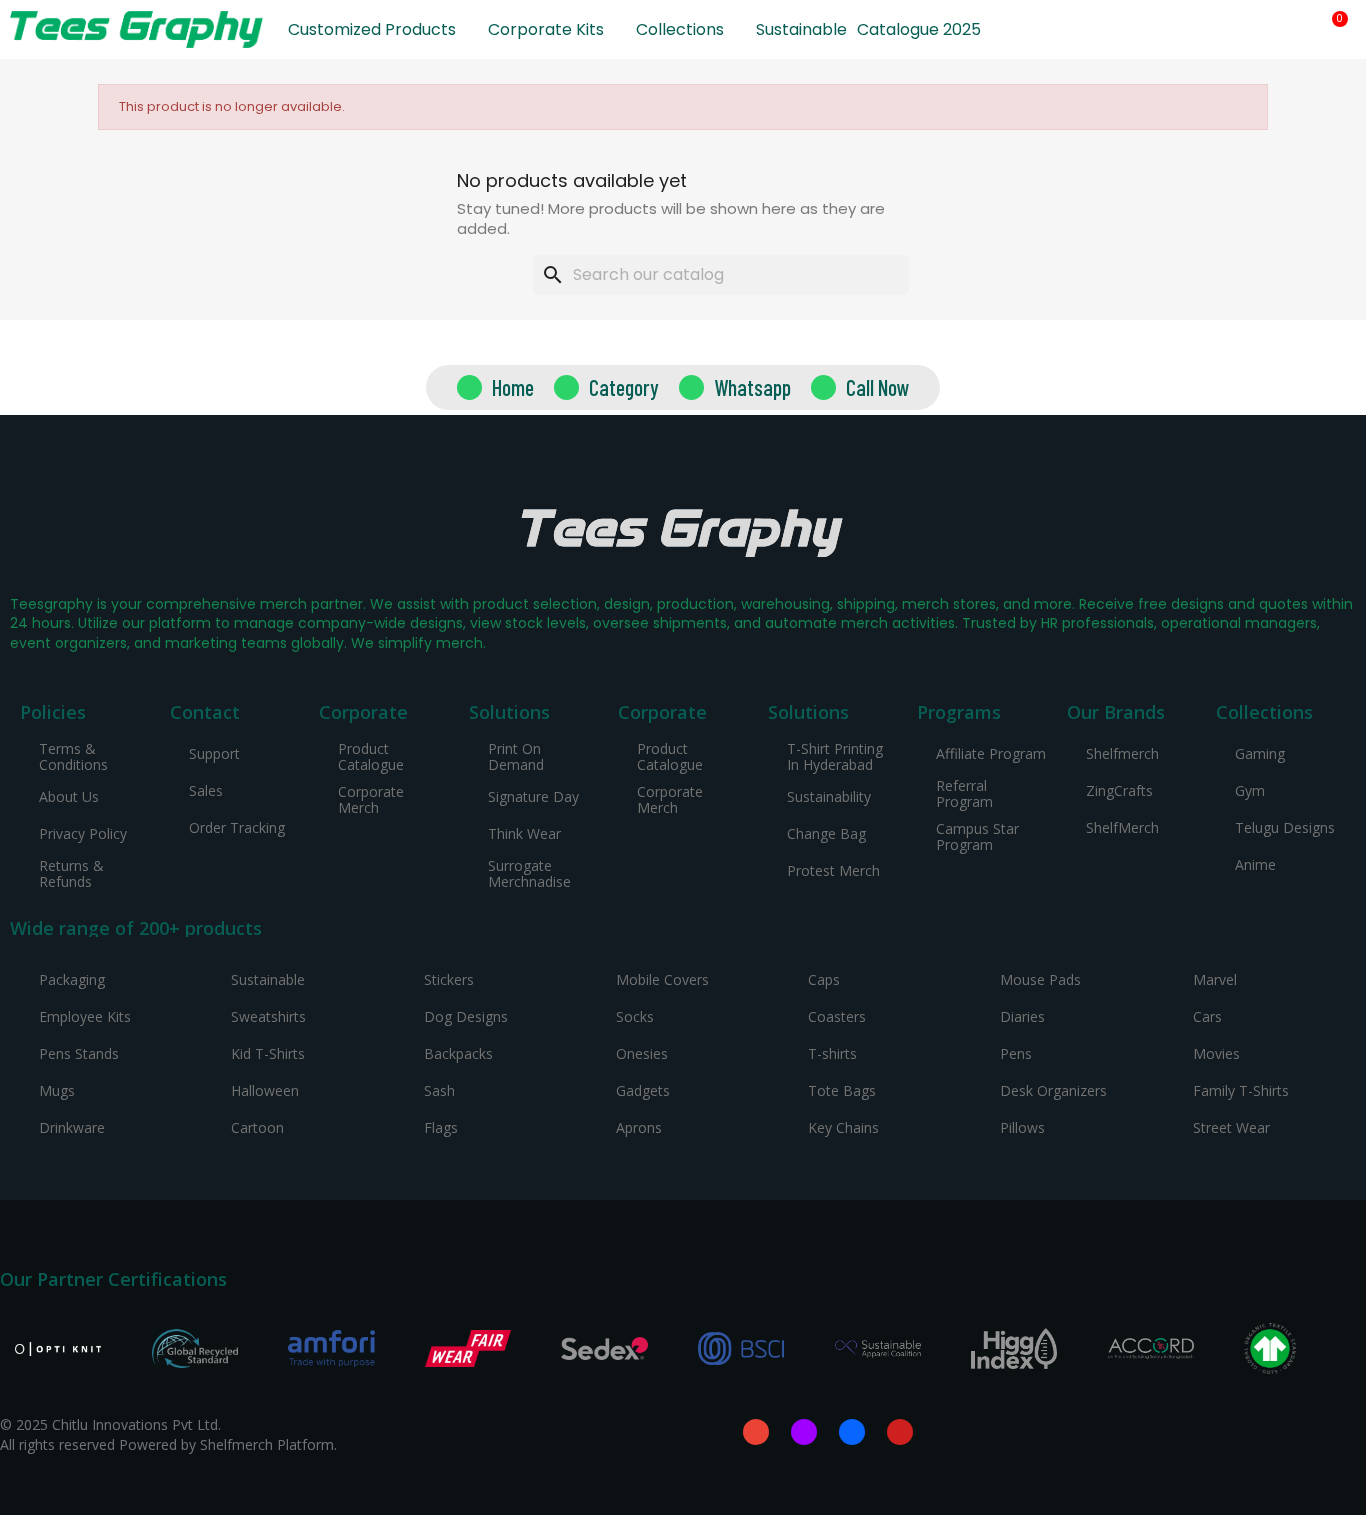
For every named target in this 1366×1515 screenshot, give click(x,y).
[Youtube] (900, 1432)
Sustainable (801, 29)
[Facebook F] (852, 1432)
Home (513, 387)
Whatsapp (752, 387)
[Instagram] (804, 1432)
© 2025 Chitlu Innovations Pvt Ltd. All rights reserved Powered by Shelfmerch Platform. (168, 1434)
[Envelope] (756, 1432)
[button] (1263, 30)
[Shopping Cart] (1332, 29)
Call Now (878, 387)
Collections (680, 29)
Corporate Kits (546, 29)
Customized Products (372, 29)
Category (624, 387)
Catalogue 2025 (919, 29)
